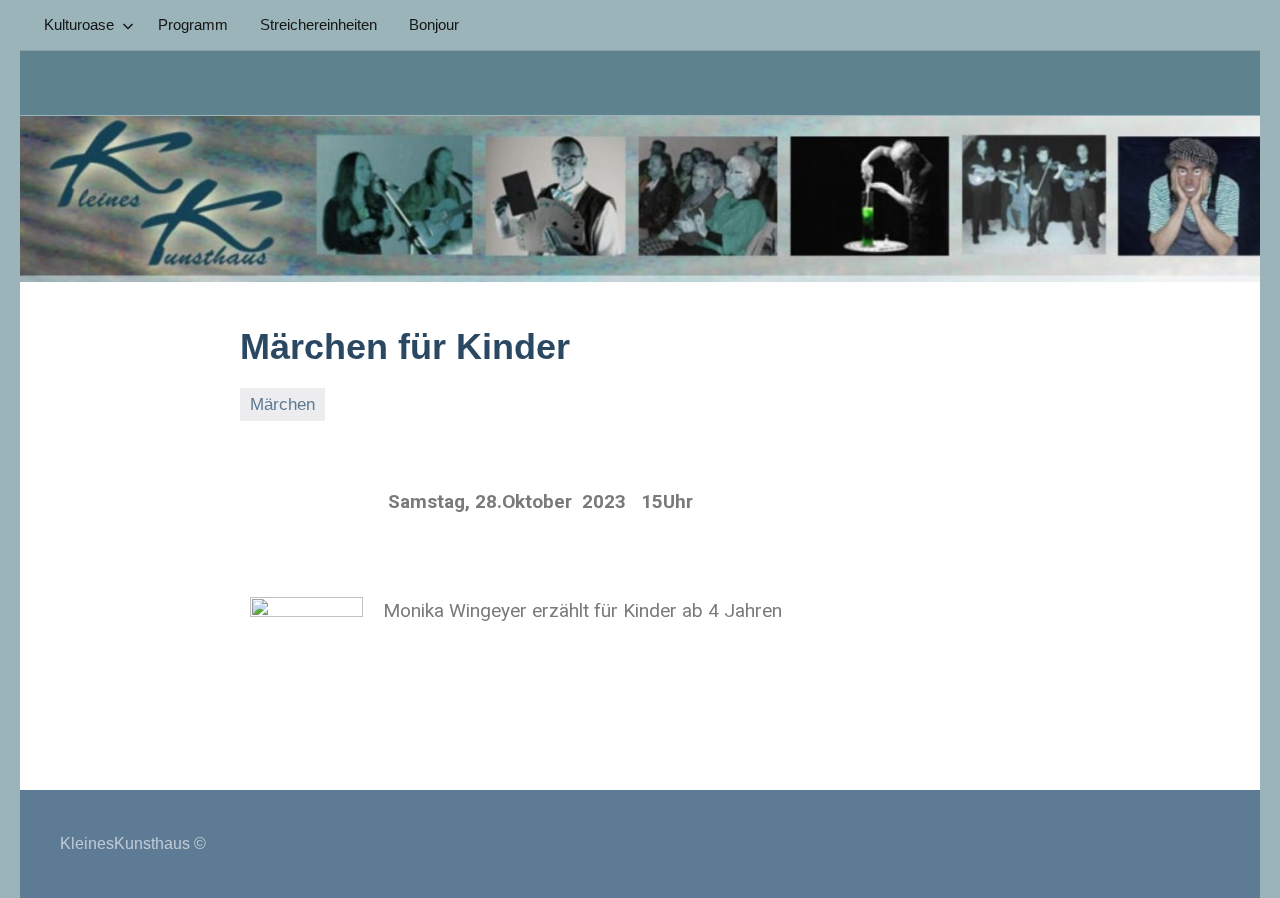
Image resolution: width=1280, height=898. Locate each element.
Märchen (282, 404)
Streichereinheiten (318, 24)
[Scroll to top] (1239, 857)
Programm (193, 24)
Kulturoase (79, 24)
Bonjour (434, 24)
